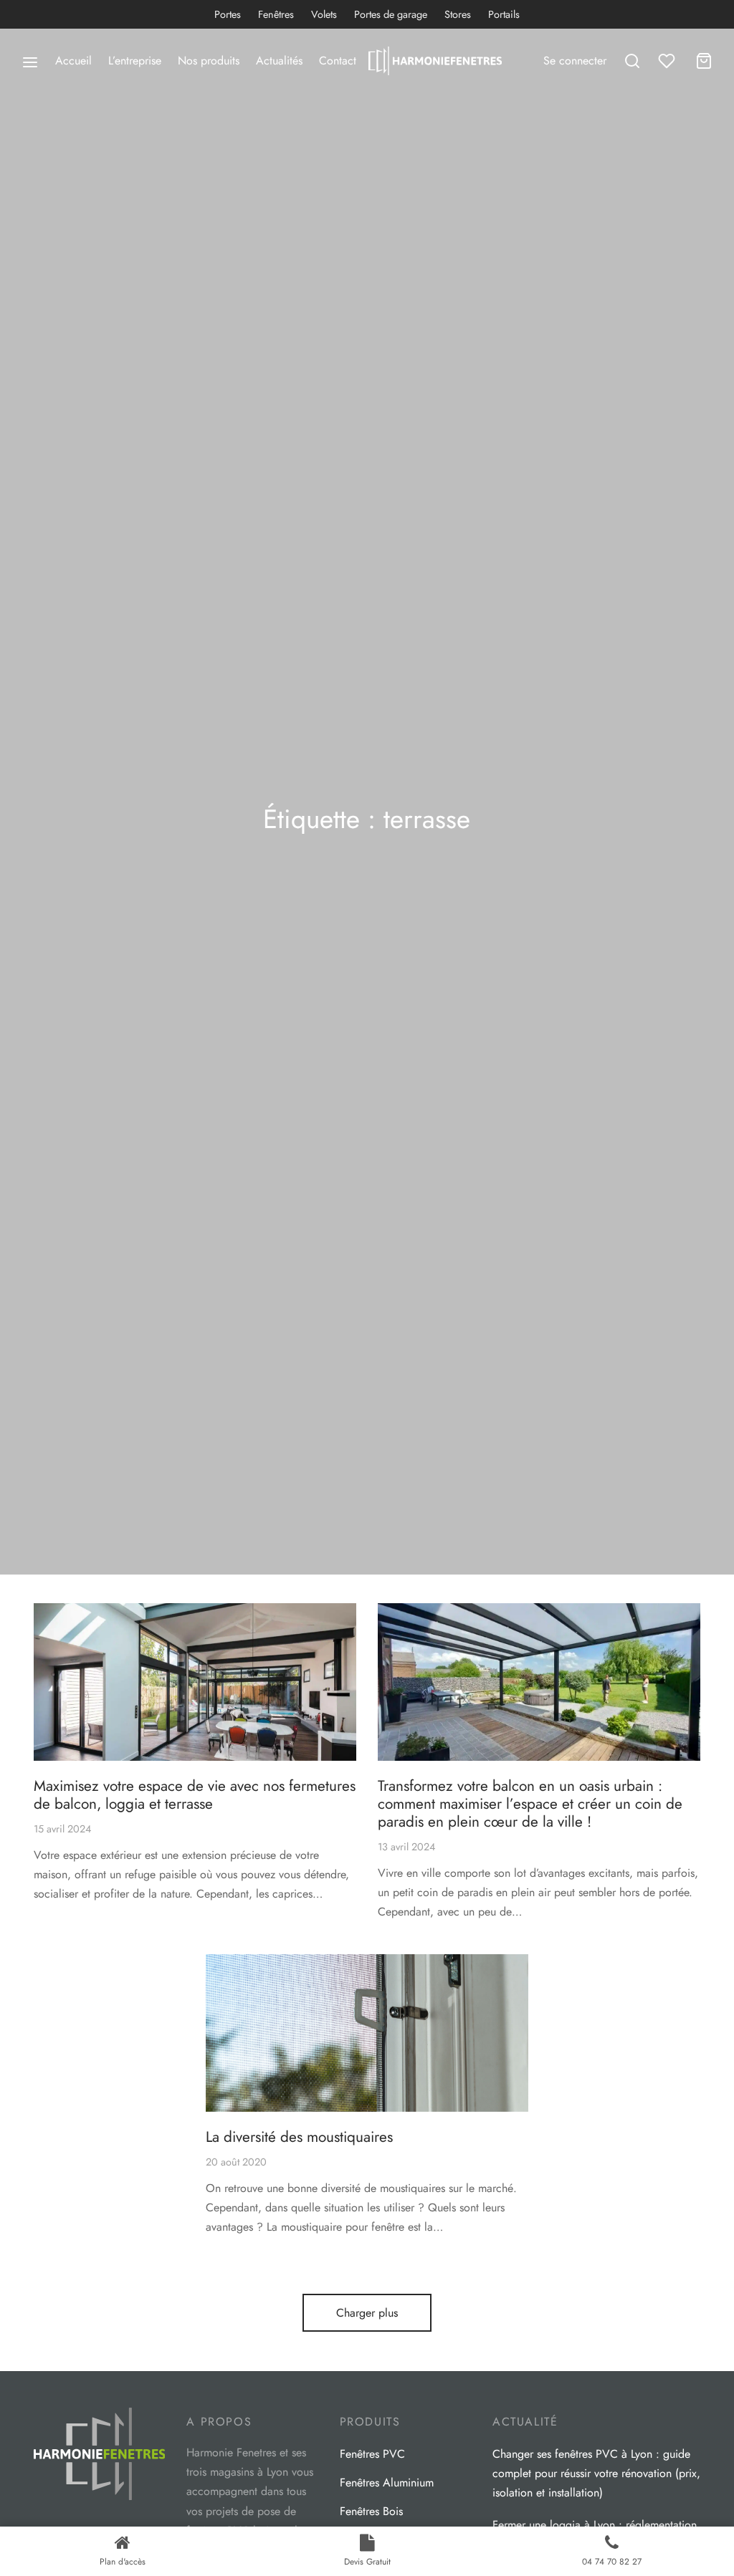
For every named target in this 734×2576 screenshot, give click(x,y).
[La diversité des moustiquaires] (367, 2033)
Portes (228, 14)
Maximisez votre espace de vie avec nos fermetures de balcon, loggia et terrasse (195, 1795)
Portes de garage (391, 14)
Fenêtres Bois (371, 2511)
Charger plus (367, 2313)
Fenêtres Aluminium (387, 2483)
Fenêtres (276, 14)
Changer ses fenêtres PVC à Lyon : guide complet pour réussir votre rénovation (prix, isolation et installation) (596, 2473)
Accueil (73, 61)
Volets (324, 14)
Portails (504, 14)
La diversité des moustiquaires (299, 2137)
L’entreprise (135, 61)
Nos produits (209, 61)
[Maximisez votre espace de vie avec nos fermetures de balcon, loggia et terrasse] (195, 1682)
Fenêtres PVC (372, 2454)
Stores (458, 14)
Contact (338, 61)
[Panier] (704, 61)
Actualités (279, 61)
